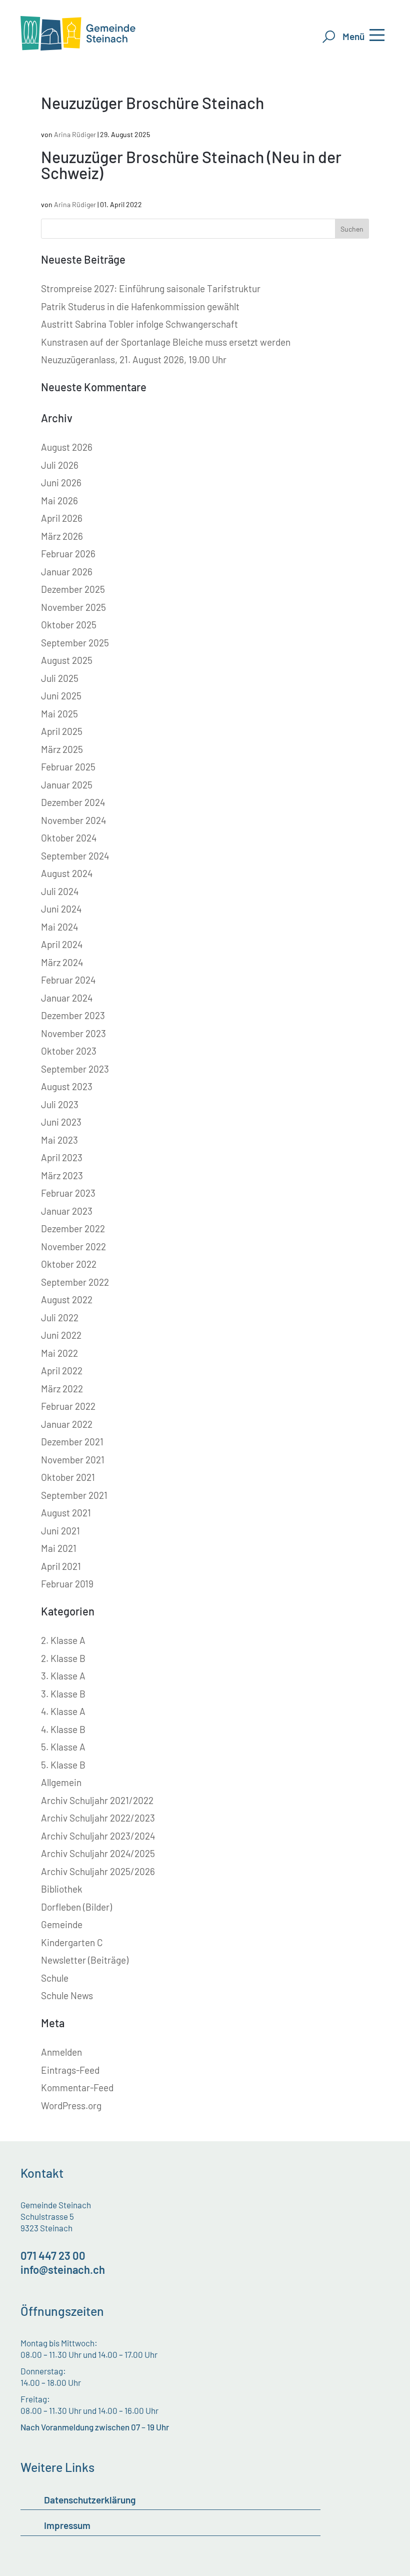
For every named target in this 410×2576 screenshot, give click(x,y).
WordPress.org (71, 2105)
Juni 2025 (61, 696)
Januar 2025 (67, 785)
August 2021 (66, 1513)
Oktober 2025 (69, 625)
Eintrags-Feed (70, 2070)
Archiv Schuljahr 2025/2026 (98, 1871)
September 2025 (75, 643)
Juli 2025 (60, 678)
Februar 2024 (68, 980)
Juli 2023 (60, 1104)
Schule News (67, 1995)
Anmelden (61, 2052)
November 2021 (73, 1460)
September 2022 (75, 1282)
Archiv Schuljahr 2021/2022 (97, 1800)
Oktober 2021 (68, 1477)
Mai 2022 (59, 1353)
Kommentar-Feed (77, 2087)
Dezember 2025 (73, 589)
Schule (55, 1978)
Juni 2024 (61, 909)
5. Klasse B (63, 1765)
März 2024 (62, 962)
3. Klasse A (63, 1676)
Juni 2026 (61, 483)
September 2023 (75, 1069)
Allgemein (61, 1782)
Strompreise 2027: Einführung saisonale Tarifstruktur (151, 288)
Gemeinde (62, 1924)
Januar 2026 (67, 572)
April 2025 (62, 731)
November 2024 (73, 820)
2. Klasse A (63, 1640)
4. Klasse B (63, 1729)
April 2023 (62, 1157)
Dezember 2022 (73, 1228)
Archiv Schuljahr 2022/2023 (98, 1818)
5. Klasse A (63, 1747)
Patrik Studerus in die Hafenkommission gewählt (140, 306)
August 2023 (67, 1086)
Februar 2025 (68, 767)
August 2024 (67, 873)
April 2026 (62, 518)
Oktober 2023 (69, 1051)
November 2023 (73, 1033)
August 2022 (67, 1300)
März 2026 (62, 536)
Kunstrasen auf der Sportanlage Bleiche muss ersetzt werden (166, 342)
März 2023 (62, 1175)
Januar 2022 (67, 1424)
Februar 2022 (68, 1406)
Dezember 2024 (73, 802)
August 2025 (67, 660)
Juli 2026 (60, 465)
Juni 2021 (60, 1531)
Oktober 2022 (69, 1264)
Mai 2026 (59, 501)
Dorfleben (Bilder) (76, 1907)
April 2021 (61, 1566)
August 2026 (67, 447)
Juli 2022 (60, 1318)
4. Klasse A (63, 1711)
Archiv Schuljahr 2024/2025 (98, 1853)
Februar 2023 (68, 1193)
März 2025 (62, 749)
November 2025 (73, 607)
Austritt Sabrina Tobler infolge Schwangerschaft (139, 324)
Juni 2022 (61, 1335)
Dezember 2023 (73, 1015)
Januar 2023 (67, 1211)
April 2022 (62, 1371)
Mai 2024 (59, 927)
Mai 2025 (59, 714)
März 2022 (62, 1389)
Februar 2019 (67, 1584)
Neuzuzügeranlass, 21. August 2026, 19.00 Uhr (134, 359)
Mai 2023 (59, 1140)
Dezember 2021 (72, 1442)
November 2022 (73, 1246)
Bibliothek (62, 1889)
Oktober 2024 (69, 838)
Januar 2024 (67, 998)
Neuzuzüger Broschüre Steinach (152, 103)
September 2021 (74, 1495)
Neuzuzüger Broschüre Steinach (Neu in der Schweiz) (191, 165)
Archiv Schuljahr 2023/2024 (98, 1836)
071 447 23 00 (53, 2255)
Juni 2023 (61, 1122)
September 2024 (75, 856)
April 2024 (62, 944)
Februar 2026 (68, 554)
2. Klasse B (63, 1658)
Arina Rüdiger (75, 134)
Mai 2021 (59, 1548)
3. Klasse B (63, 1694)
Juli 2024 (60, 891)
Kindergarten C (72, 1942)
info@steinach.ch (63, 2269)
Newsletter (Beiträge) (85, 1960)
